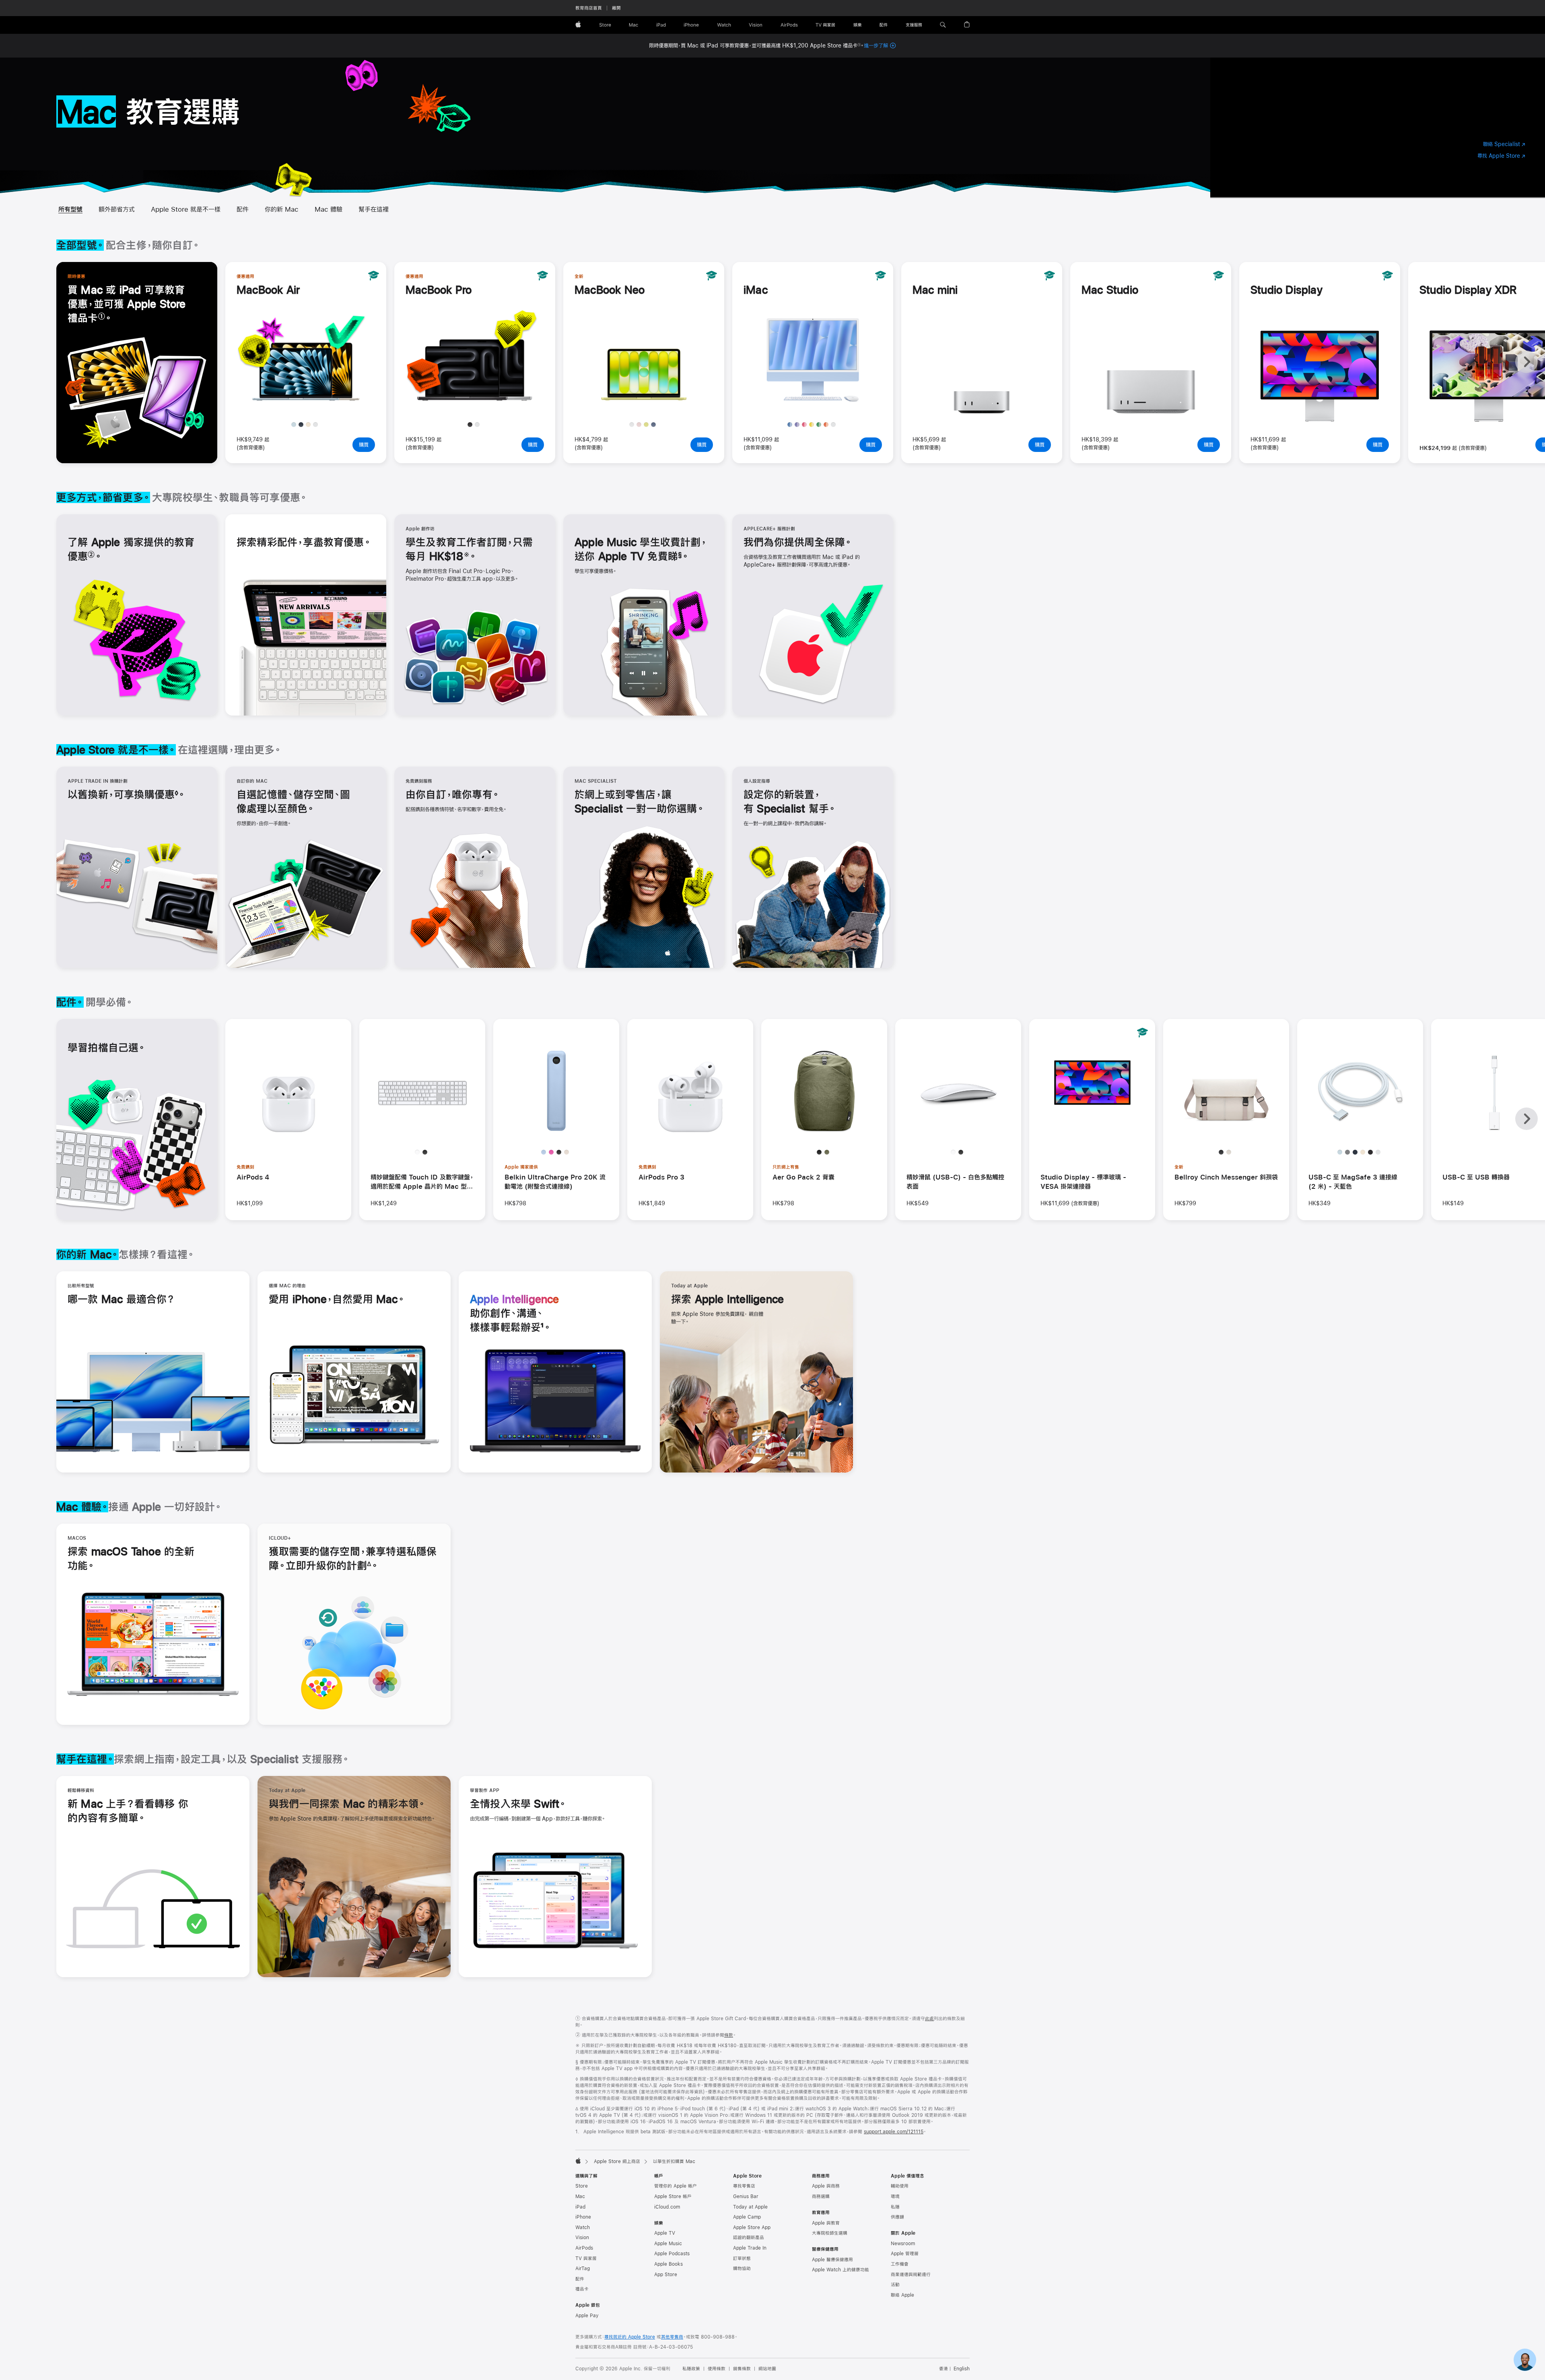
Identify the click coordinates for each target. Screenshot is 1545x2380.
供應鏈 (897, 2217)
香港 (943, 2369)
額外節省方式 (117, 209)
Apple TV (665, 2233)
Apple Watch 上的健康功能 (840, 2270)
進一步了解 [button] (880, 45)
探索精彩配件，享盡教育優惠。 (304, 542)
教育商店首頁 (589, 8)
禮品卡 (582, 2289)
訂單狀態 (742, 2258)
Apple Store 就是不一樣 (186, 209)
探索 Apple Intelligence (727, 1300)
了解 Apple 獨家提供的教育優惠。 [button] (131, 550)
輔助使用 (900, 2186)
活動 (895, 2285)
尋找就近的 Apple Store (630, 2337)
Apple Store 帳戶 (673, 2196)
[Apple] (578, 2161)
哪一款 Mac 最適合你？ (121, 1300)
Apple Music (668, 2244)
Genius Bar (746, 2196)
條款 (729, 2035)
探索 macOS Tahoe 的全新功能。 (131, 1559)
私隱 (895, 2207)
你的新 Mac (282, 209)
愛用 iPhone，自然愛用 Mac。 (337, 1300)
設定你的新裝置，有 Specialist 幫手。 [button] (790, 801)
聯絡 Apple (902, 2295)
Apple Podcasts (672, 2254)
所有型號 (70, 209)
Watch (583, 2227)
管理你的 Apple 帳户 (676, 2186)
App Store (666, 2275)
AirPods (584, 2248)
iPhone (583, 2217)
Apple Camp (747, 2217)
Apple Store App (752, 2227)
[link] (1525, 2360)
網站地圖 (767, 2369)
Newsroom (903, 2244)
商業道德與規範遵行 (911, 2275)
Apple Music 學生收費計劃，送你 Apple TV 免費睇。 (641, 550)
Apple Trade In (750, 2248)
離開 (616, 8)
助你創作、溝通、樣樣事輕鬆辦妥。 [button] (515, 1314)
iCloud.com (667, 2207)
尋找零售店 (744, 2186)
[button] (943, 25)
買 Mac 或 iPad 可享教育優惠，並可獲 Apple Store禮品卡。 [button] (127, 305)
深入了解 (309, 401)
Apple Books (668, 2264)
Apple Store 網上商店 (617, 2161)
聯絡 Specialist (1504, 145)
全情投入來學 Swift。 (518, 1805)
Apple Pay (587, 2316)
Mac (580, 2196)
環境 (895, 2196)
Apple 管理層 (905, 2254)
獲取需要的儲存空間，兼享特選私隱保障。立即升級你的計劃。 (353, 1559)
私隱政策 (691, 2369)
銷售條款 (742, 2369)
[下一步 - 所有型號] (1526, 362)
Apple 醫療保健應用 (832, 2260)
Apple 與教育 (826, 2223)
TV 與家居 (586, 2258)
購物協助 (742, 2269)
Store (582, 2186)
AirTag (583, 2269)
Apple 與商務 (826, 2186)
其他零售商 (672, 2337)
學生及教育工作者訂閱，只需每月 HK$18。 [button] (469, 550)
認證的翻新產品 (749, 2238)
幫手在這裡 (374, 209)
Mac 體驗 (329, 209)
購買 (367, 445)
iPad (580, 2207)
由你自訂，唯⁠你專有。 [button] (452, 794)
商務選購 (821, 2196)
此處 (929, 2019)
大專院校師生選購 (830, 2233)
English (962, 2369)
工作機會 (900, 2264)
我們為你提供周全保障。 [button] (798, 542)
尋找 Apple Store (1501, 156)
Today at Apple (750, 2207)
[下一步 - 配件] (1526, 1119)
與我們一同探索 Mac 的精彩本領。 (347, 1805)
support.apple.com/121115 (894, 2132)
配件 (243, 209)
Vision (582, 2238)
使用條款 (717, 2369)
